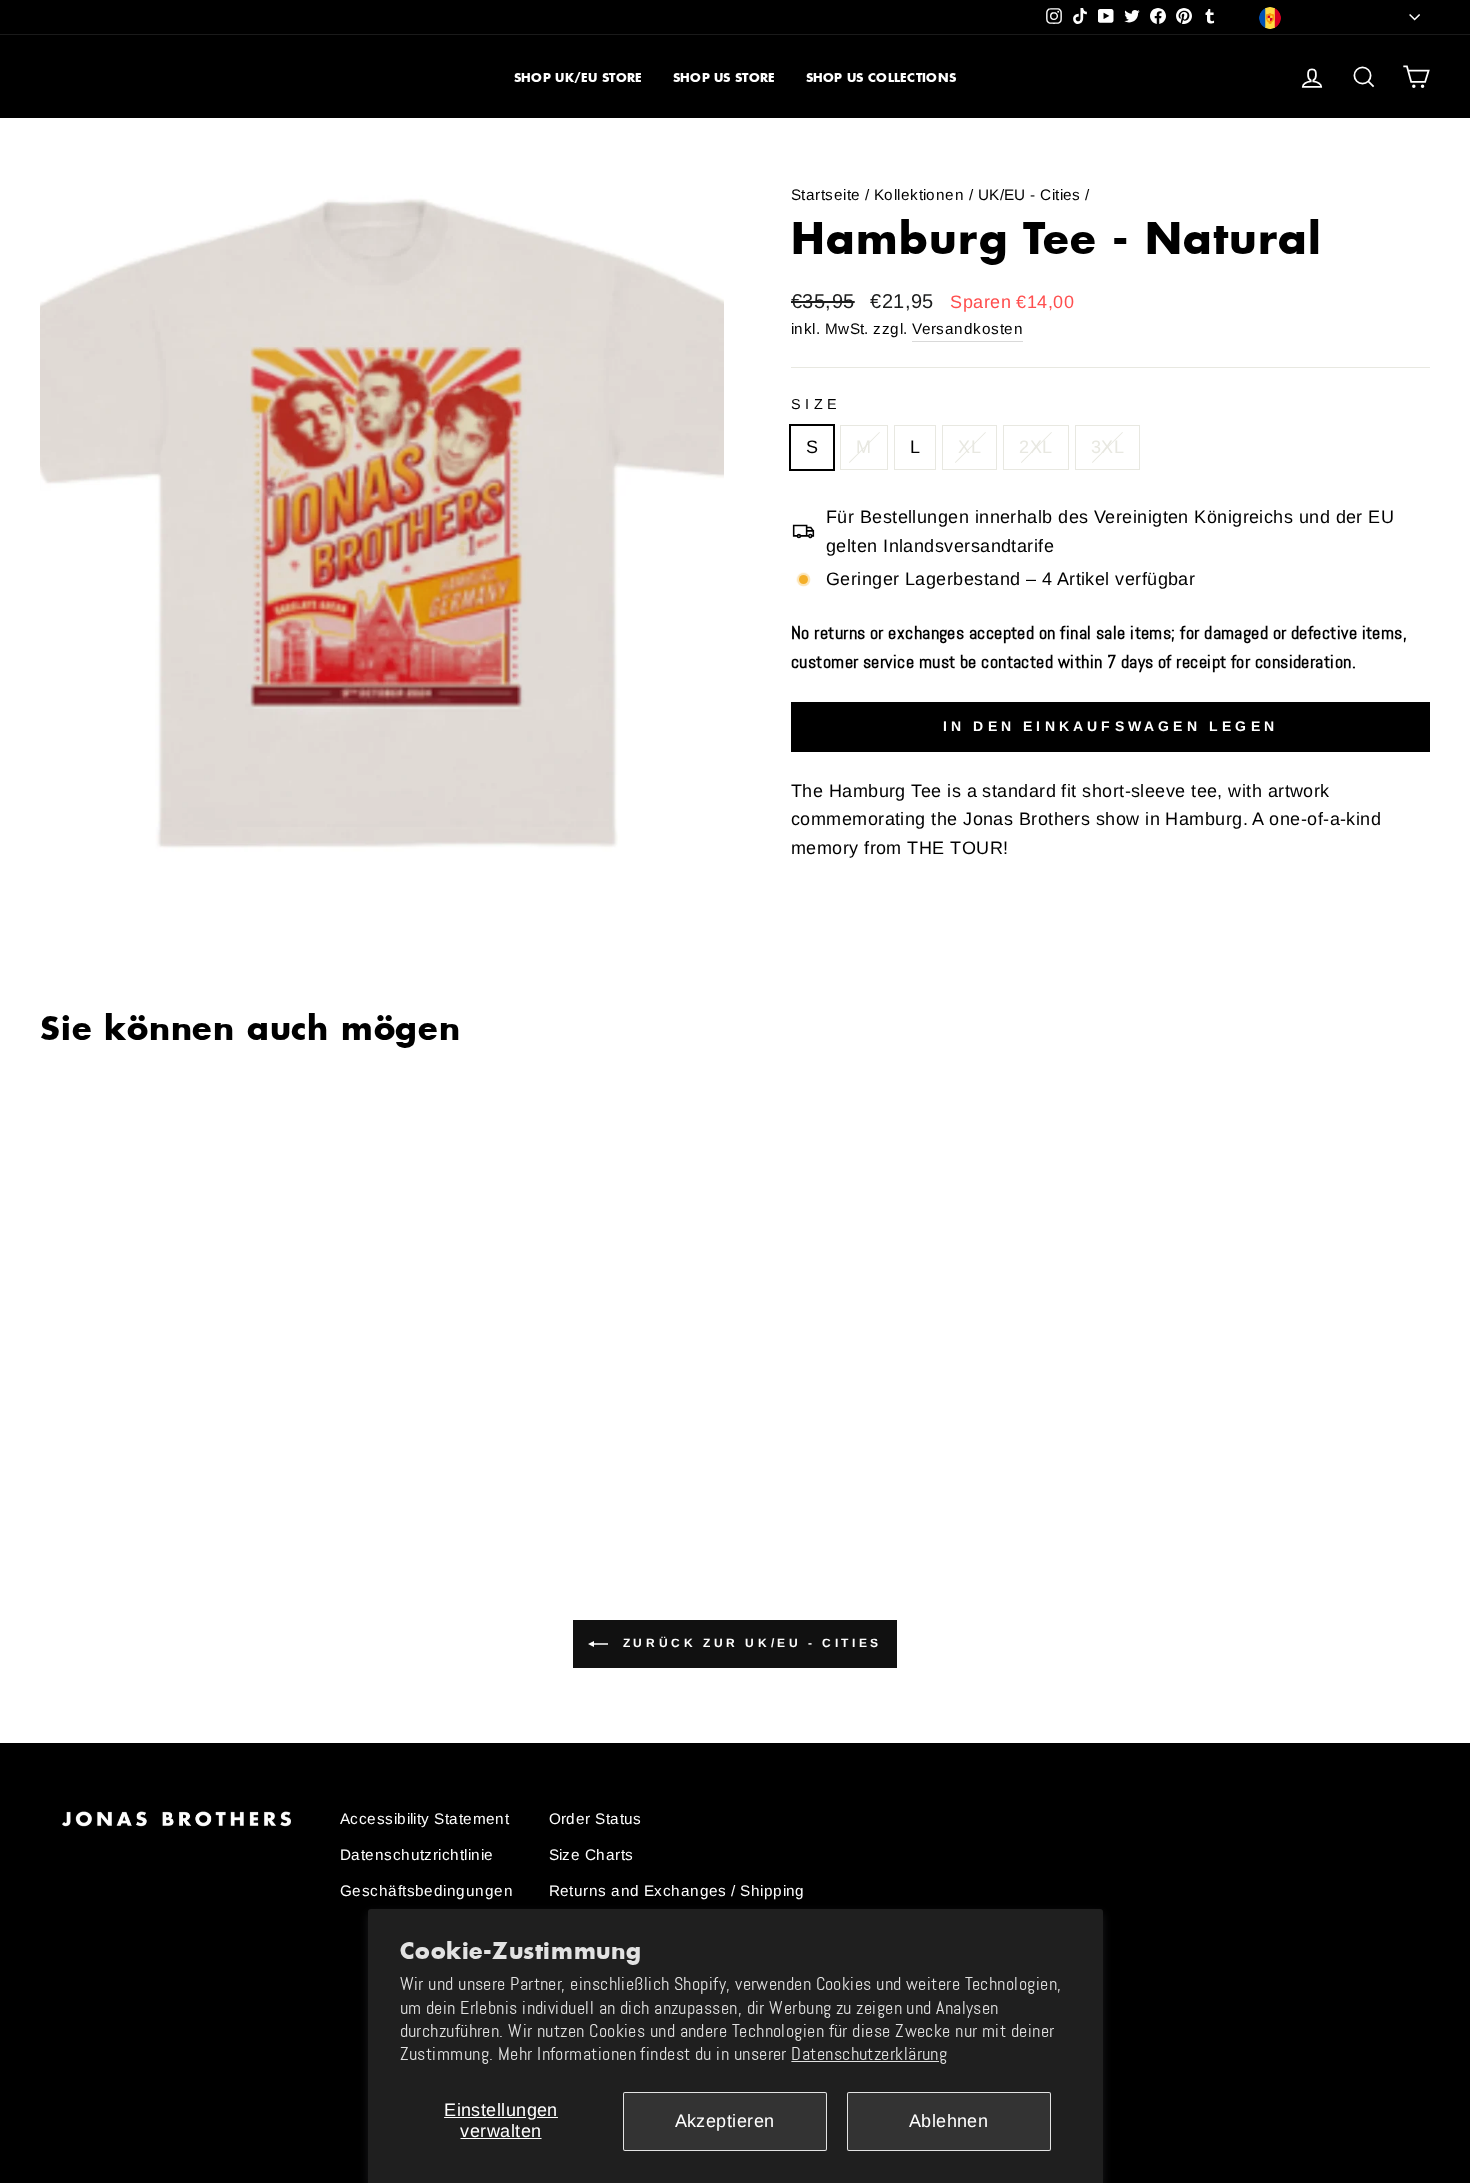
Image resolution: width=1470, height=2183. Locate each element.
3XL (1107, 447)
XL (969, 447)
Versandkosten (967, 328)
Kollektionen (919, 194)
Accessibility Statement (424, 1818)
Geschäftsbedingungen (426, 1890)
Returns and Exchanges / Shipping (677, 1890)
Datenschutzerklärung (869, 2054)
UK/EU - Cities (1029, 194)
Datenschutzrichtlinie (416, 1854)
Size (816, 404)
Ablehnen (949, 2121)
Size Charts (591, 1854)
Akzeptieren (725, 2121)
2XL (1035, 447)
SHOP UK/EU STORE (578, 77)
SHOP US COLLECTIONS (881, 77)
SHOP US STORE (724, 77)
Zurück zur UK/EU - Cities (749, 1643)
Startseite (826, 194)
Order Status (595, 1818)
